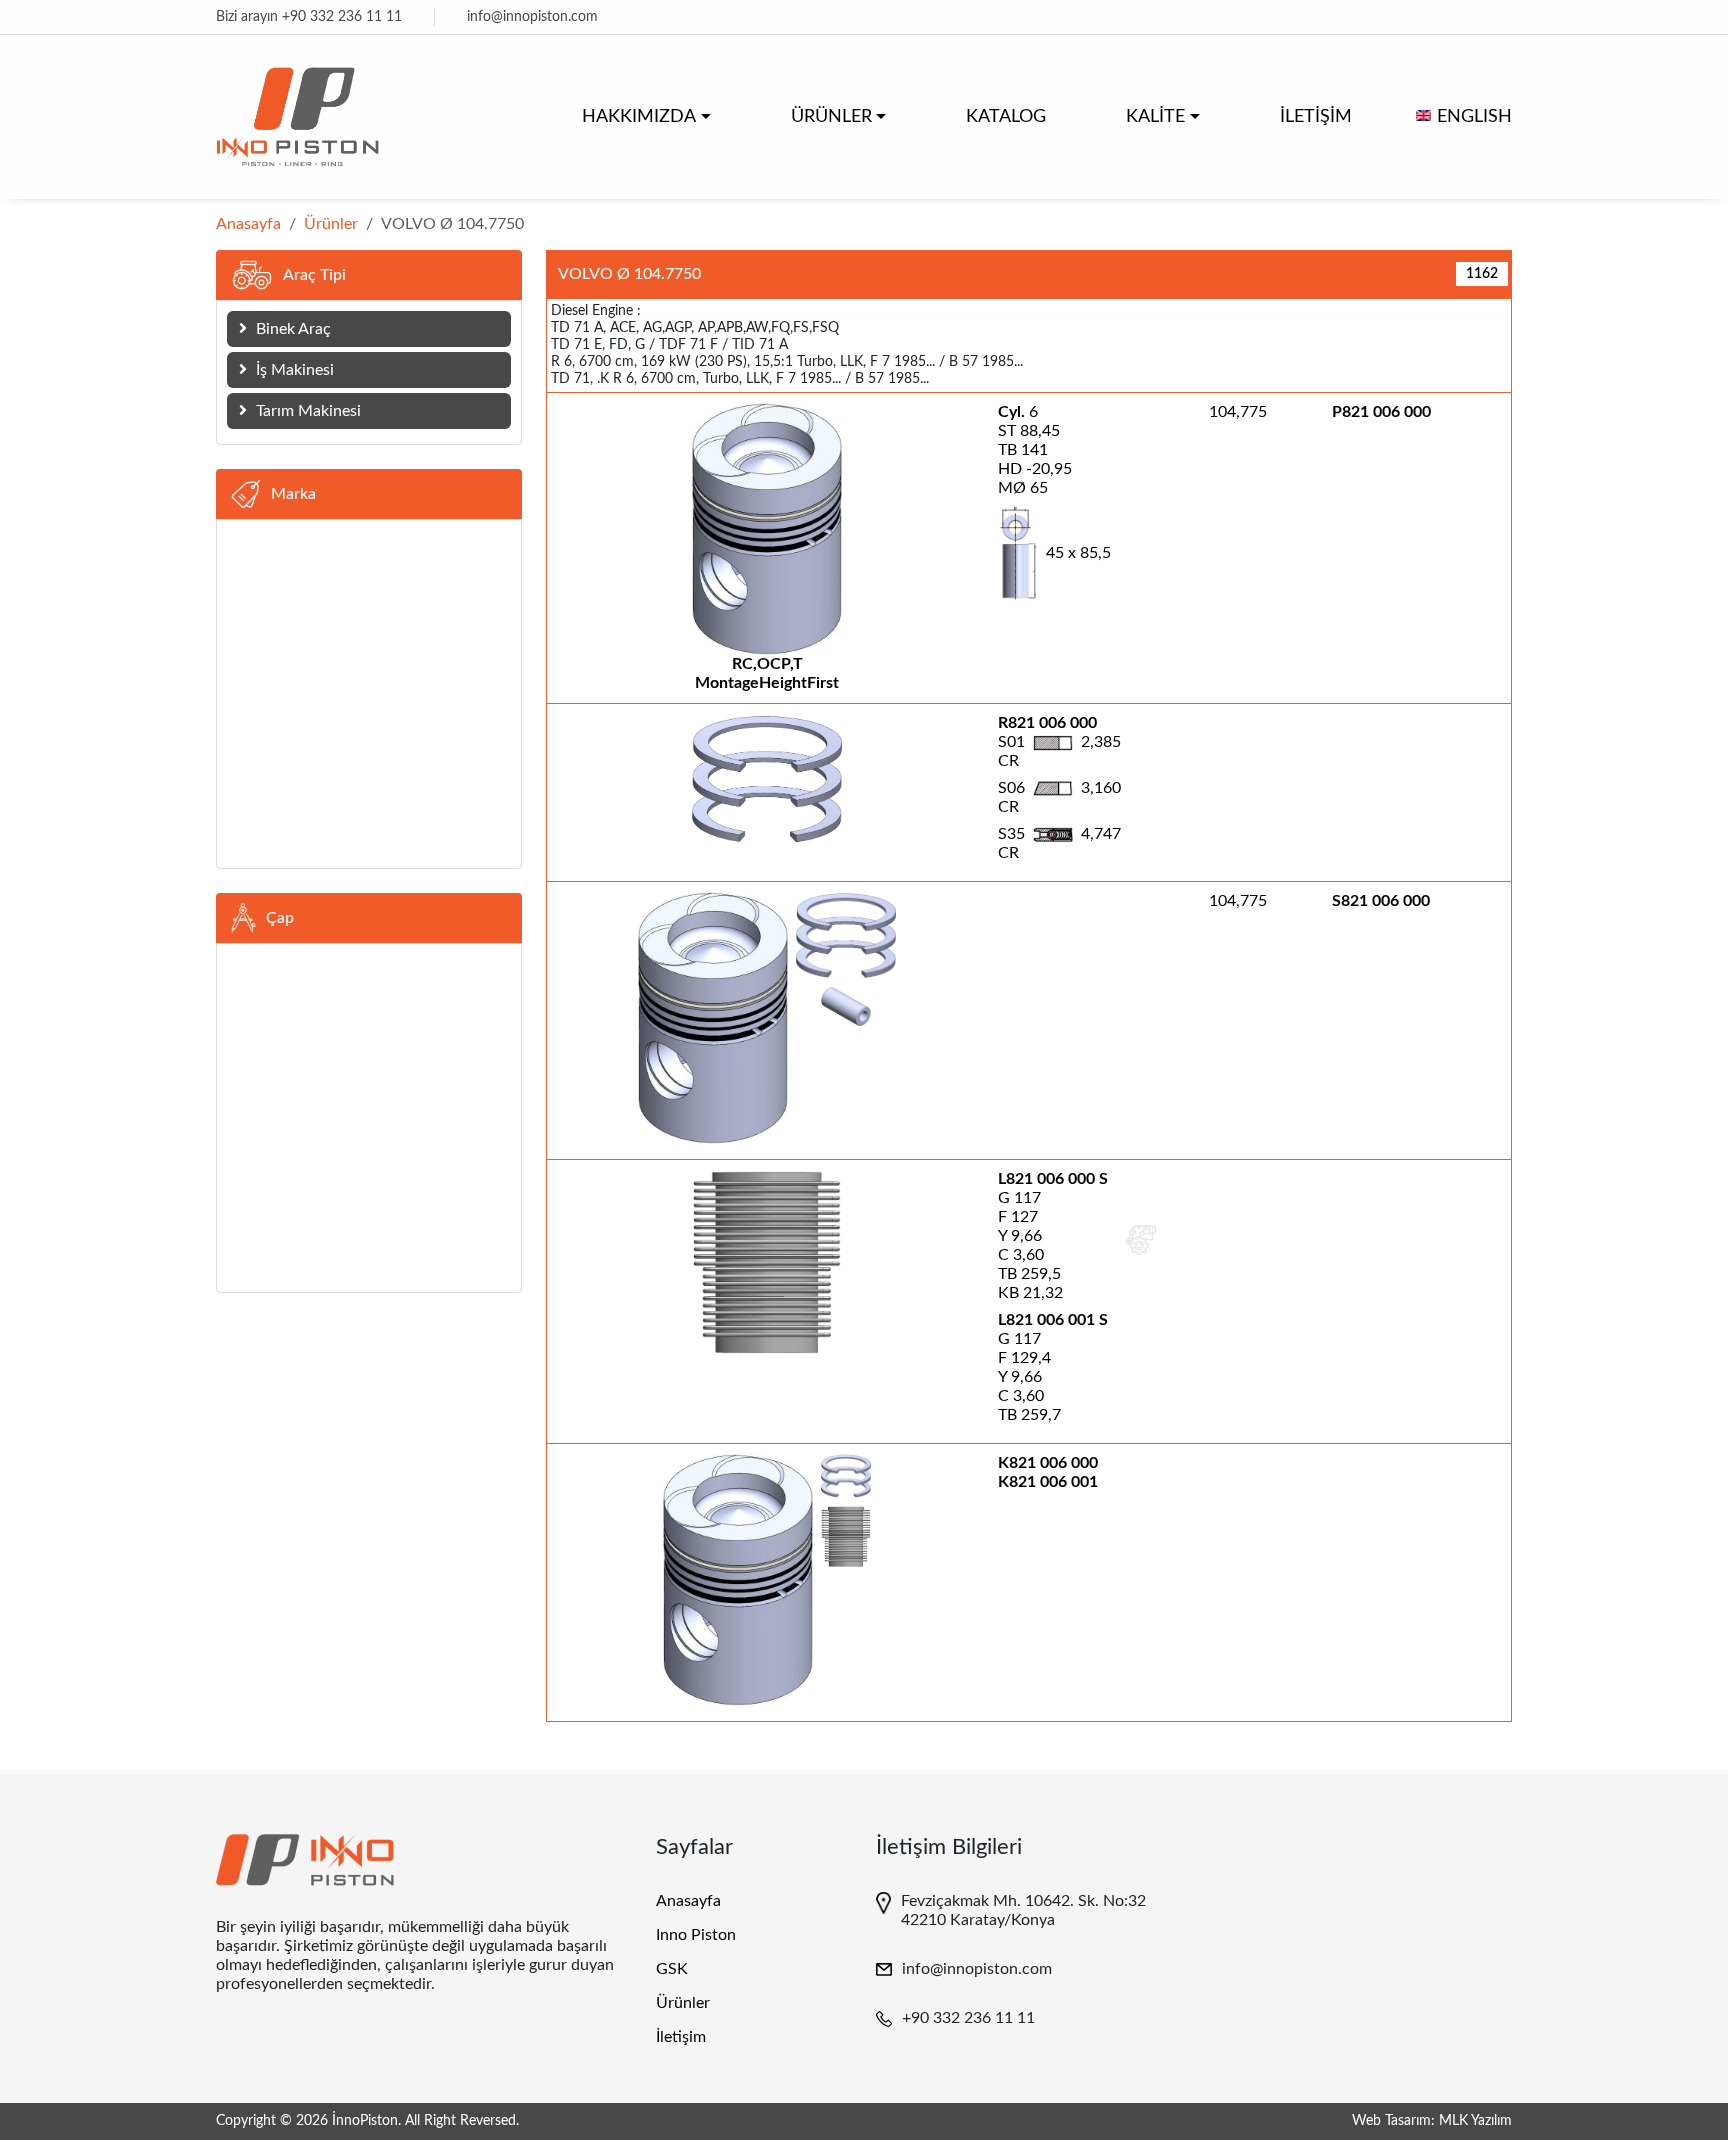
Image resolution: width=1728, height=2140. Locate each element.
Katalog (1006, 117)
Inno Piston (696, 1935)
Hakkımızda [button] (639, 117)
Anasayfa (248, 224)
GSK (672, 1969)
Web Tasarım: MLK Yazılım (1432, 2121)
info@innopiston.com (532, 17)
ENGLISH (1474, 117)
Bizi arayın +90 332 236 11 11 (309, 17)
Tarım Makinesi (306, 411)
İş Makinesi (293, 370)
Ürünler (331, 224)
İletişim (1316, 117)
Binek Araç (291, 329)
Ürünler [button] (831, 117)
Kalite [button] (1155, 117)
